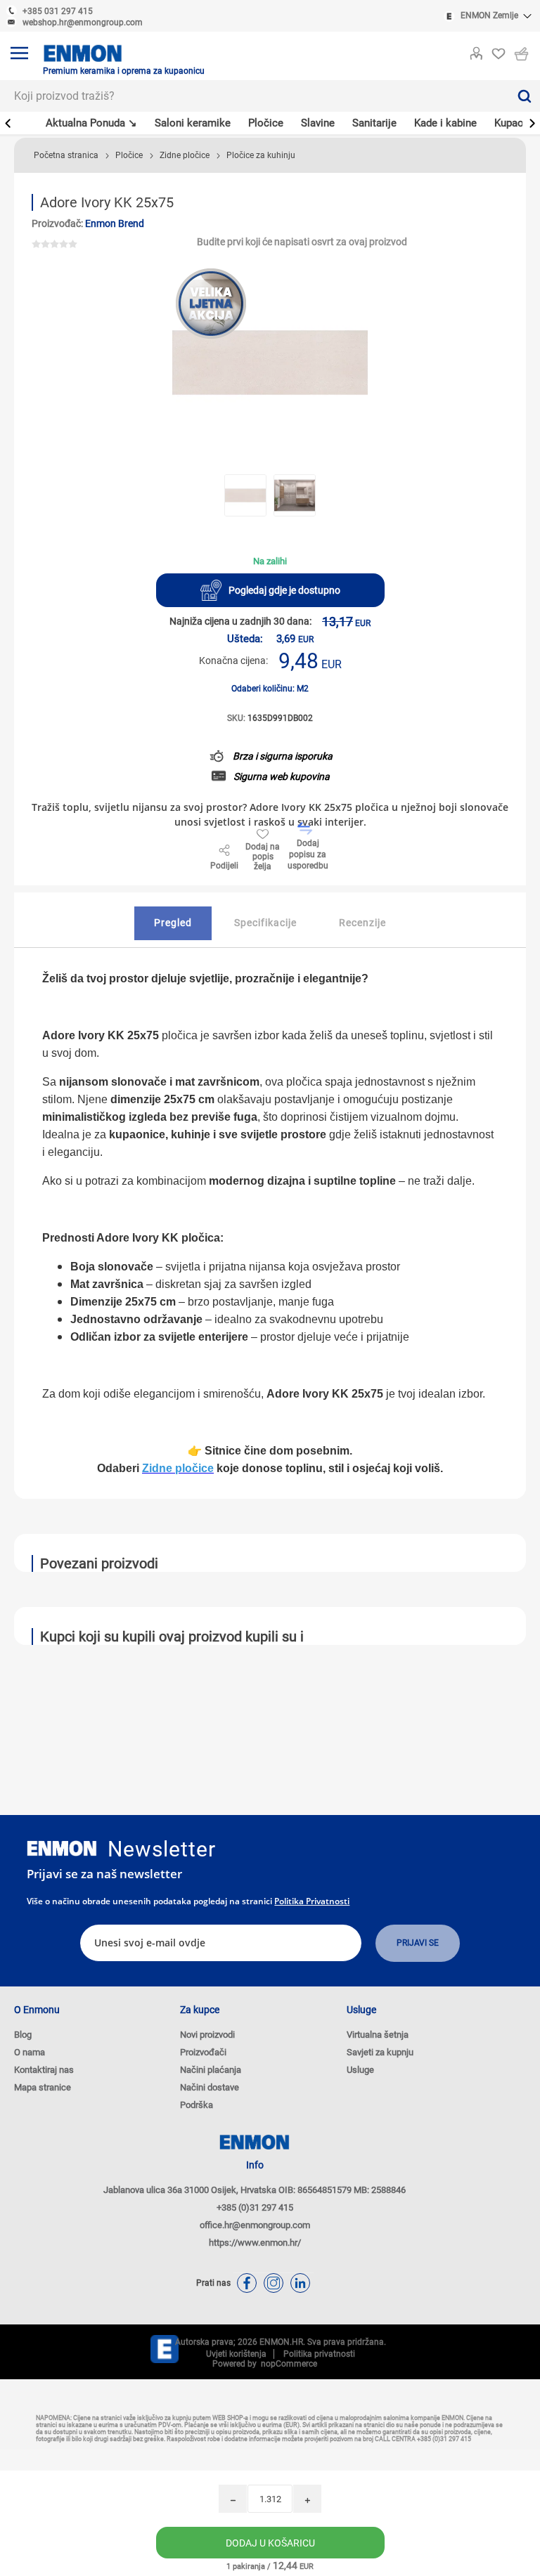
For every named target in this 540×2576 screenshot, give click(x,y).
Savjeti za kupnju (380, 2052)
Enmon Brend (115, 223)
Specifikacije (265, 923)
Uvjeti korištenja (236, 2354)
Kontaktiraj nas (44, 2070)
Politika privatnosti (312, 1901)
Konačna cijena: (233, 661)
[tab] (173, 923)
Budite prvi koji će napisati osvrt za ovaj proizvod (302, 242)
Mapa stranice (43, 2087)
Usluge (360, 2070)
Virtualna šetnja (378, 2035)
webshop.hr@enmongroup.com (83, 22)
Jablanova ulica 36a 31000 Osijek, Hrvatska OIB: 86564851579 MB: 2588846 (255, 2190)
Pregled (173, 923)
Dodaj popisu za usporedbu (308, 854)
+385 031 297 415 (58, 11)
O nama (30, 2052)
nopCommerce (287, 2364)
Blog (23, 2035)
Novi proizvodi (207, 2035)
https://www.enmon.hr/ (255, 2243)
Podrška (197, 2105)
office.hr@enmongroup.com (255, 2225)
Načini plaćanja (211, 2070)
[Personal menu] (476, 51)
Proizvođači (203, 2052)
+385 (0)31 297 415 (255, 2207)
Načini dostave (210, 2087)
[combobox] (254, 96)
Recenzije (362, 923)
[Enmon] (62, 1848)
